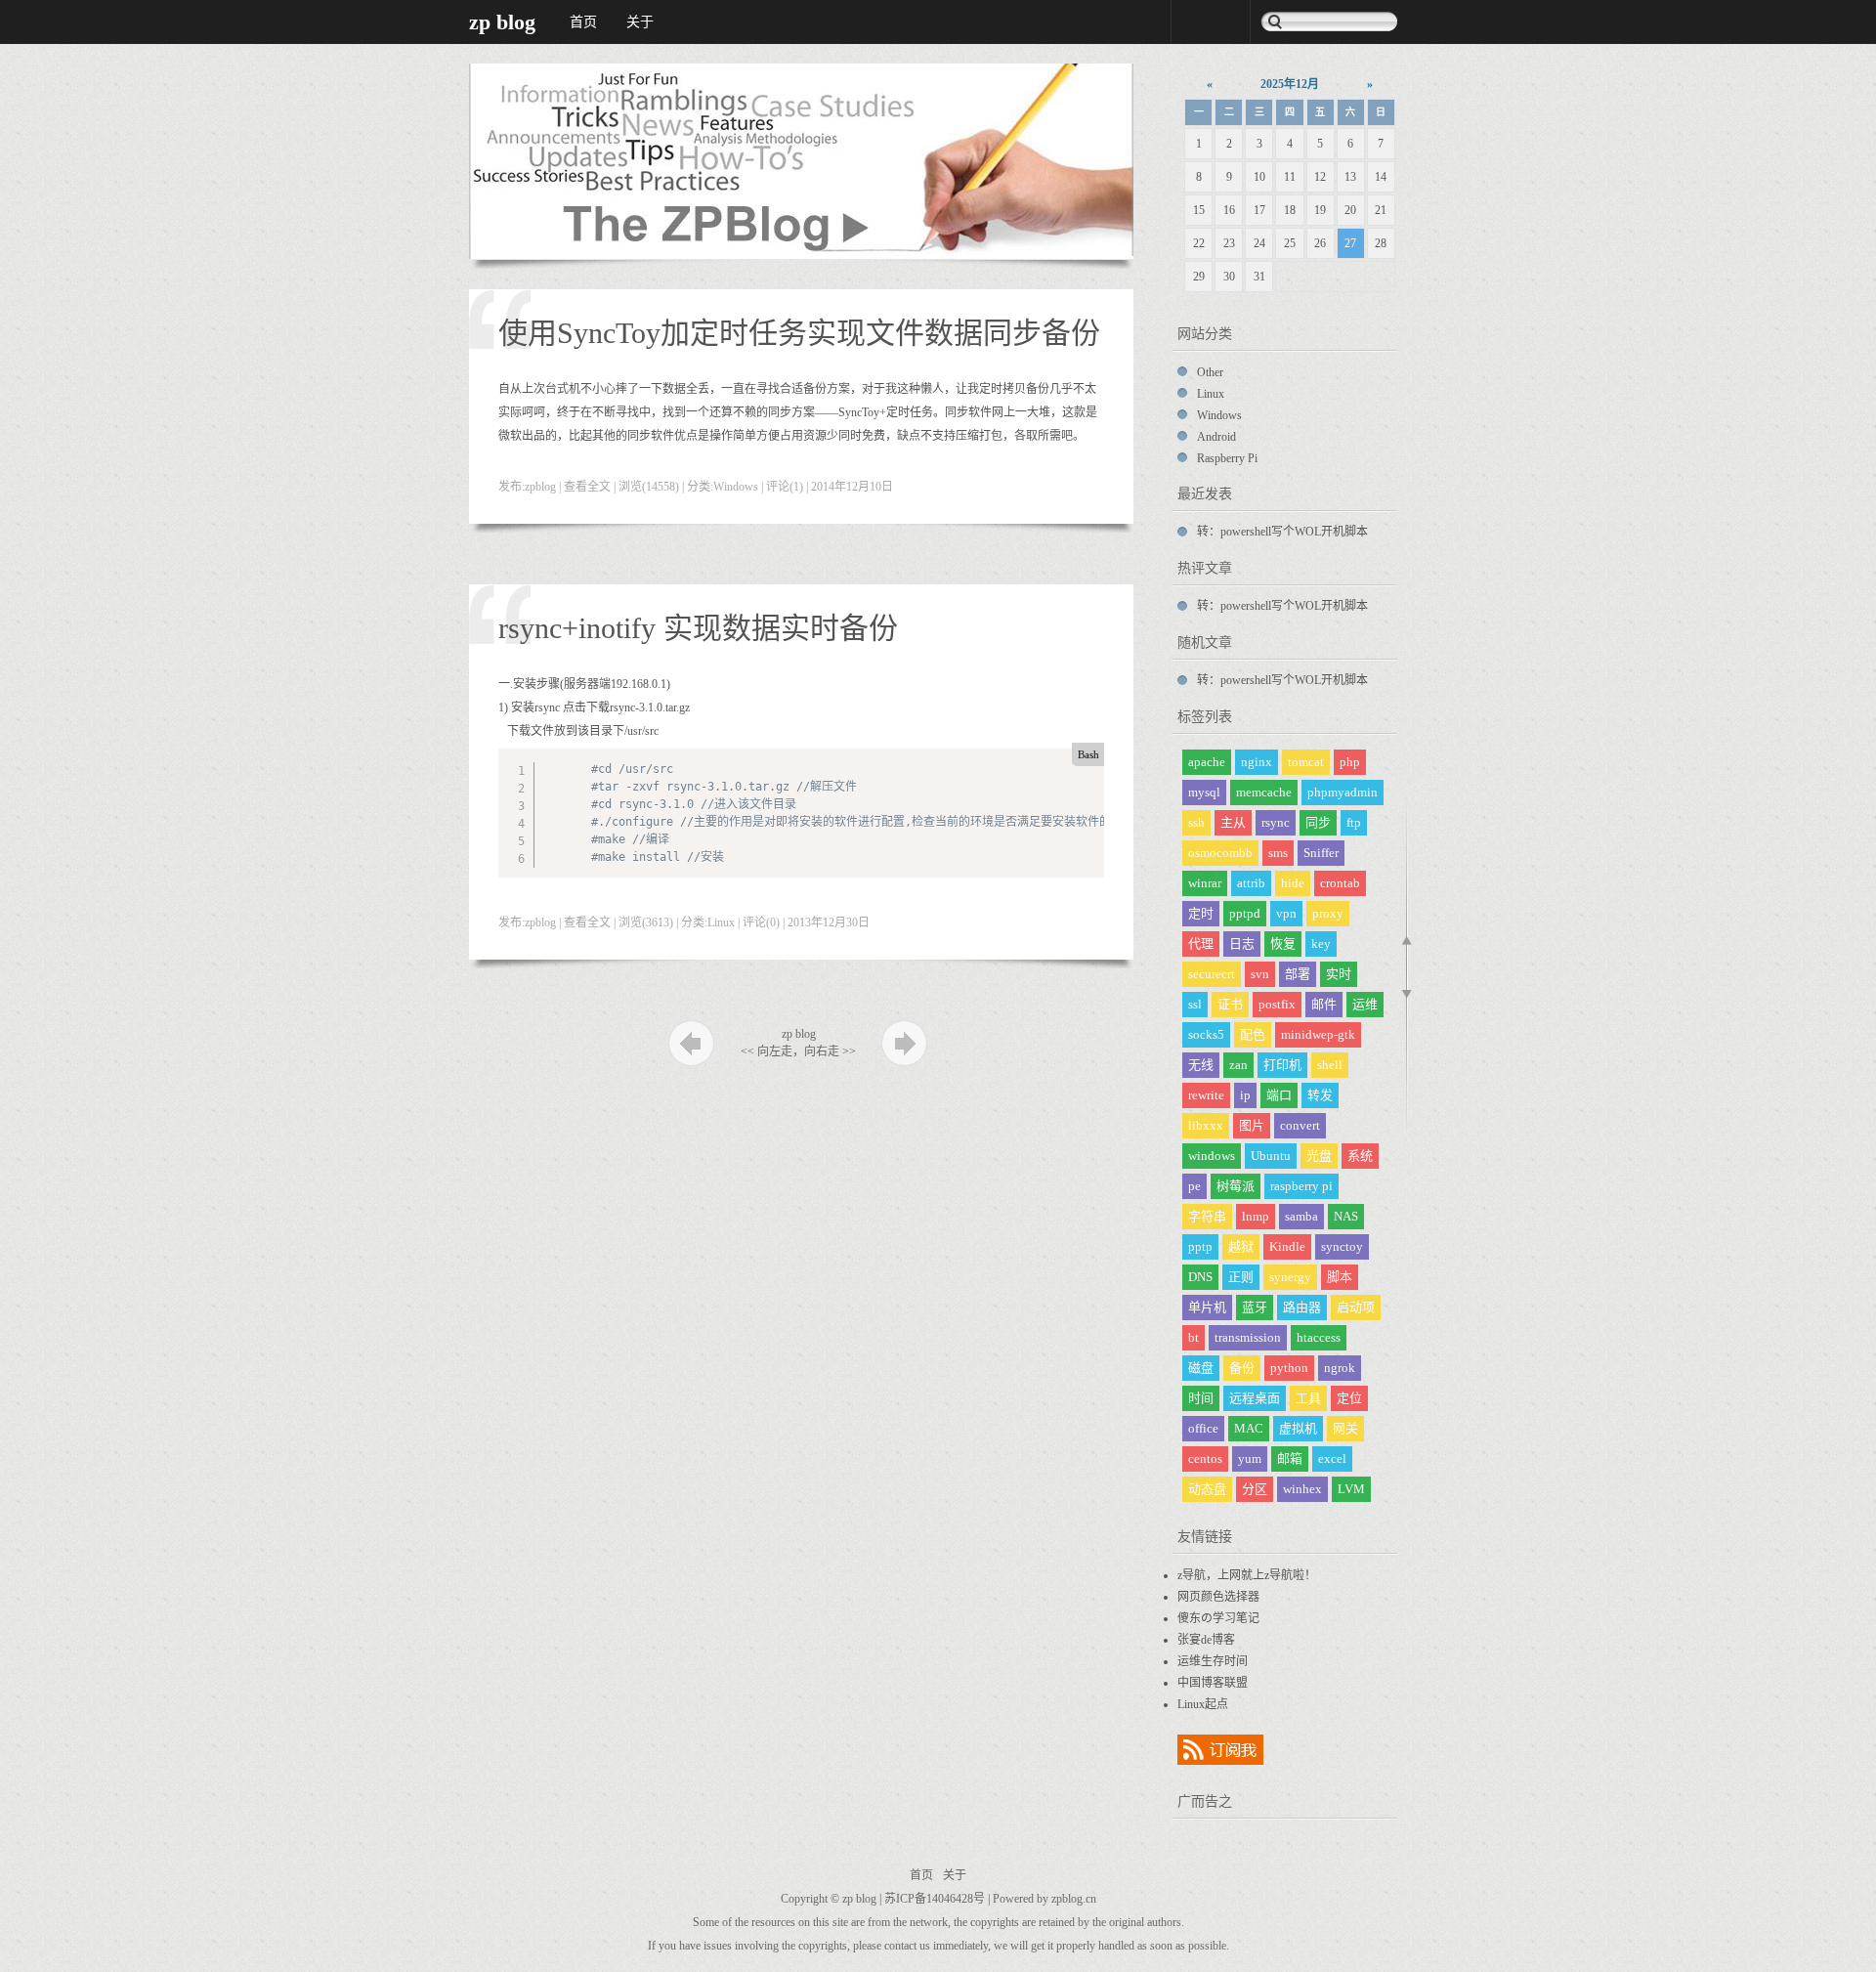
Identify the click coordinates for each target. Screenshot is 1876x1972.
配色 (1253, 1034)
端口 (1279, 1095)
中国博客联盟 (1213, 1683)
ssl (1195, 1004)
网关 (1345, 1428)
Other (1210, 372)
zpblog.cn (1074, 1899)
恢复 (1283, 943)
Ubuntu (1271, 1156)
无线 (1201, 1065)
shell (1330, 1065)
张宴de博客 (1206, 1640)
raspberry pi (1301, 1186)
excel (1332, 1458)
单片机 (1207, 1307)
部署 (1298, 974)
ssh (1196, 822)
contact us (907, 1946)
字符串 (1207, 1216)
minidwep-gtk (1318, 1034)
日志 (1242, 943)
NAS (1346, 1216)
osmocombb (1220, 853)
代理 (1201, 943)
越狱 (1241, 1246)
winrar (1205, 883)
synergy (1290, 1277)
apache (1207, 762)
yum (1250, 1458)
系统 (1360, 1156)
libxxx (1206, 1125)
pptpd (1245, 913)
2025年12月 (1290, 84)
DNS (1200, 1277)
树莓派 (1236, 1186)
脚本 (1340, 1277)
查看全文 (587, 487)
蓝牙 (1255, 1307)
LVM (1351, 1489)
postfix (1277, 1004)
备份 (1242, 1368)
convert (1300, 1125)
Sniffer (1321, 853)
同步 (1318, 822)
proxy (1328, 913)
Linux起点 (1203, 1704)
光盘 (1319, 1156)
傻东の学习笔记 (1218, 1618)
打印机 (1282, 1065)
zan (1238, 1065)
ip (1245, 1095)
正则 (1241, 1277)
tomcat (1306, 762)
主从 (1233, 822)
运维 (1365, 1004)
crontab (1340, 883)
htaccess (1319, 1337)
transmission (1248, 1337)
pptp (1200, 1246)
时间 (1201, 1398)
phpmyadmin (1343, 792)
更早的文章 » (904, 1043)
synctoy (1342, 1246)
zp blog (502, 22)
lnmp (1256, 1216)
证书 (1230, 1004)
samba (1301, 1216)
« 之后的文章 (691, 1043)
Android (1216, 437)
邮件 (1324, 1004)
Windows (736, 487)
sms (1278, 853)
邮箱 (1290, 1458)
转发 (1320, 1095)
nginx (1257, 762)
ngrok (1340, 1368)
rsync (1276, 822)
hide (1293, 883)
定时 (1201, 913)
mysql (1204, 792)
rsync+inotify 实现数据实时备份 (698, 628)
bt (1194, 1337)
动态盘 (1207, 1489)
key (1321, 943)
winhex (1302, 1489)
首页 (583, 22)
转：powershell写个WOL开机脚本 (1282, 532)
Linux (721, 922)
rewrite (1206, 1095)
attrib (1251, 883)
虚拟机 (1298, 1428)
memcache (1264, 792)
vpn (1286, 913)
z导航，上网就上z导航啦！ (1247, 1575)
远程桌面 (1255, 1398)
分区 (1255, 1489)
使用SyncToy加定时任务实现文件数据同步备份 (799, 333)
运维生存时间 (1213, 1661)
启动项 (1356, 1307)
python (1289, 1368)
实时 (1339, 974)
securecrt (1212, 974)
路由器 (1302, 1307)
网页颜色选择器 (1218, 1597)
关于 (640, 22)
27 (1350, 243)
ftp (1354, 822)
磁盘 (1201, 1368)
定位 (1349, 1398)
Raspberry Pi (1227, 458)
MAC (1249, 1428)
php (1350, 762)
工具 (1308, 1398)
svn (1260, 974)
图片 (1252, 1125)
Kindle (1287, 1246)
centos (1205, 1458)
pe (1194, 1186)
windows (1212, 1156)
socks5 (1206, 1034)
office (1203, 1428)
